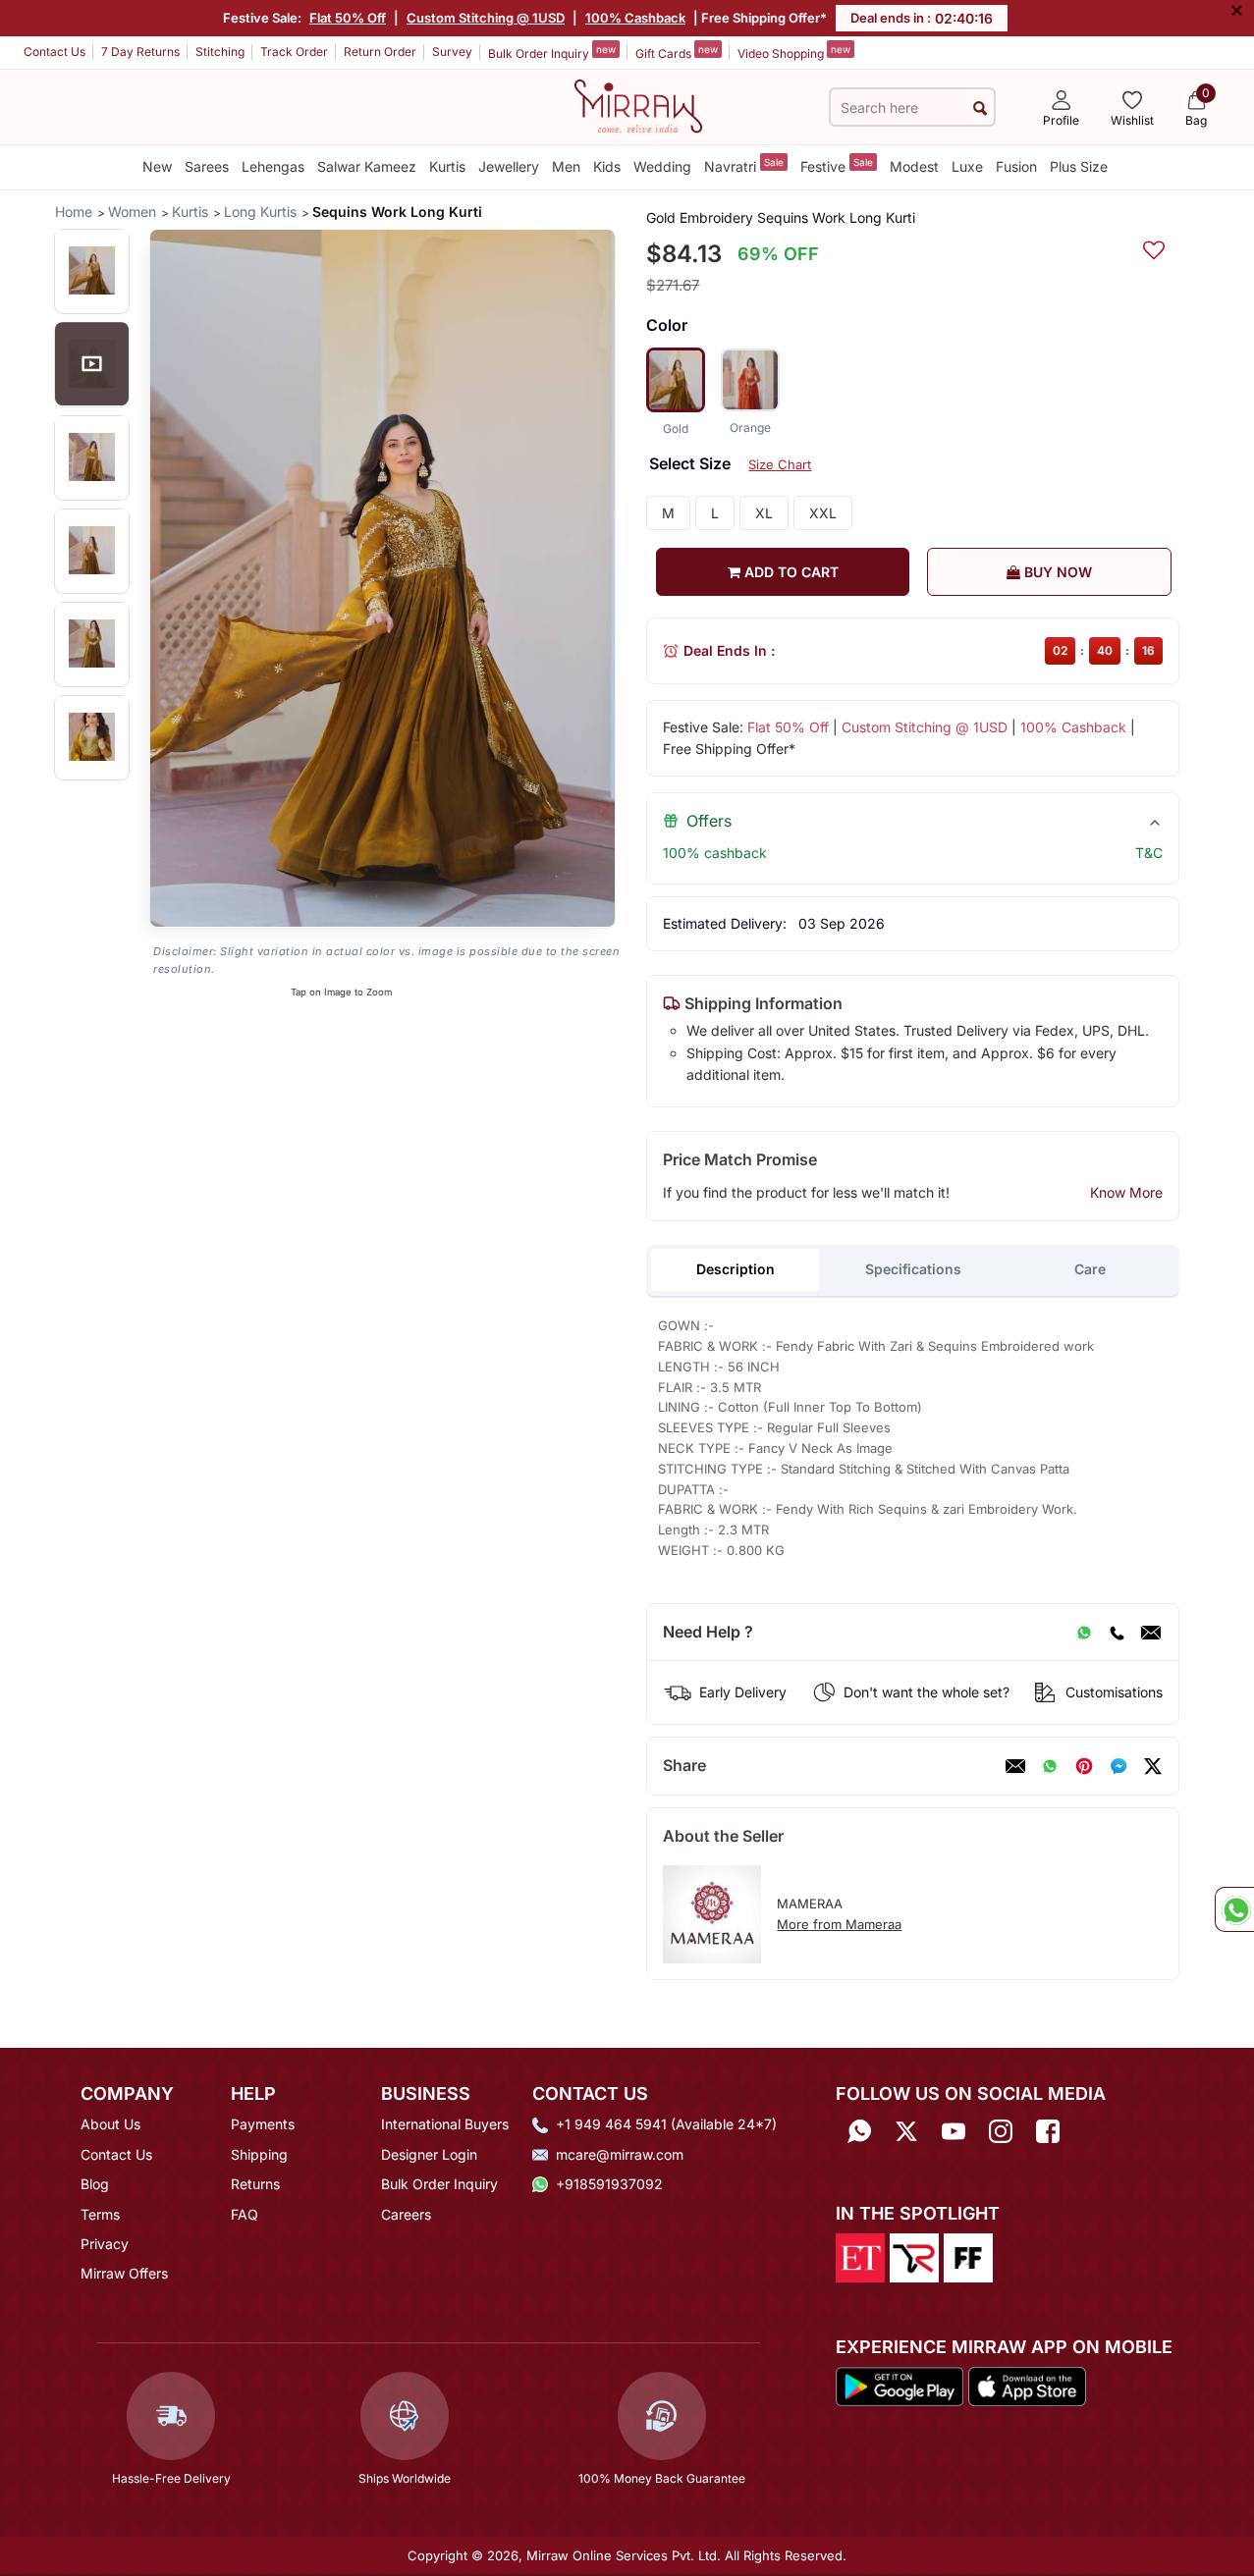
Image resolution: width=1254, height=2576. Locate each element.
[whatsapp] (1050, 1766)
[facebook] (1118, 1766)
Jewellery (509, 166)
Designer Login (429, 2154)
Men (566, 166)
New (157, 166)
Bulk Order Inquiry (552, 52)
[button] (92, 270)
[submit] (980, 107)
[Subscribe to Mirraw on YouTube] (954, 2131)
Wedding (662, 166)
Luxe (967, 166)
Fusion (1016, 166)
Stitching (220, 52)
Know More (1126, 1192)
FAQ (245, 2214)
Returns (255, 2184)
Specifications (913, 1269)
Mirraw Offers (124, 2273)
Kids (607, 166)
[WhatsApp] (1084, 1633)
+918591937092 (609, 2184)
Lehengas (273, 166)
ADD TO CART (790, 572)
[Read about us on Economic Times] (860, 2256)
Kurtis (447, 166)
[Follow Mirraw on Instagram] (1001, 2131)
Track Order (294, 52)
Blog (95, 2184)
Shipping (259, 2154)
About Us (110, 2124)
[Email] (1151, 1633)
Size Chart (780, 464)
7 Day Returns (140, 52)
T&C (1149, 853)
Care (1090, 1269)
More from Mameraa (839, 1924)
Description (736, 1269)
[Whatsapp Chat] (1234, 1909)
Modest (914, 166)
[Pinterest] (1084, 1766)
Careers (406, 2214)
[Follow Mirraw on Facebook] (1048, 2131)
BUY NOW (1056, 572)
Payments (263, 2124)
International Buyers (445, 2124)
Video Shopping (794, 52)
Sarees (207, 166)
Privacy (105, 2244)
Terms (100, 2214)
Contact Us (55, 52)
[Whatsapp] (859, 2131)
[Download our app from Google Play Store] (900, 2386)
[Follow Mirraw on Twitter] (906, 2131)
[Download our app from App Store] (1027, 2386)
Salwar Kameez (367, 166)
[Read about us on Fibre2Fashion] (968, 2256)
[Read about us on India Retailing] (914, 2256)
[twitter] (1153, 1766)
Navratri (744, 165)
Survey (452, 52)
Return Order (380, 52)
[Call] (1117, 1633)
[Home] (638, 105)
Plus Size (1079, 166)
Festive (837, 165)
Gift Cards (677, 52)
